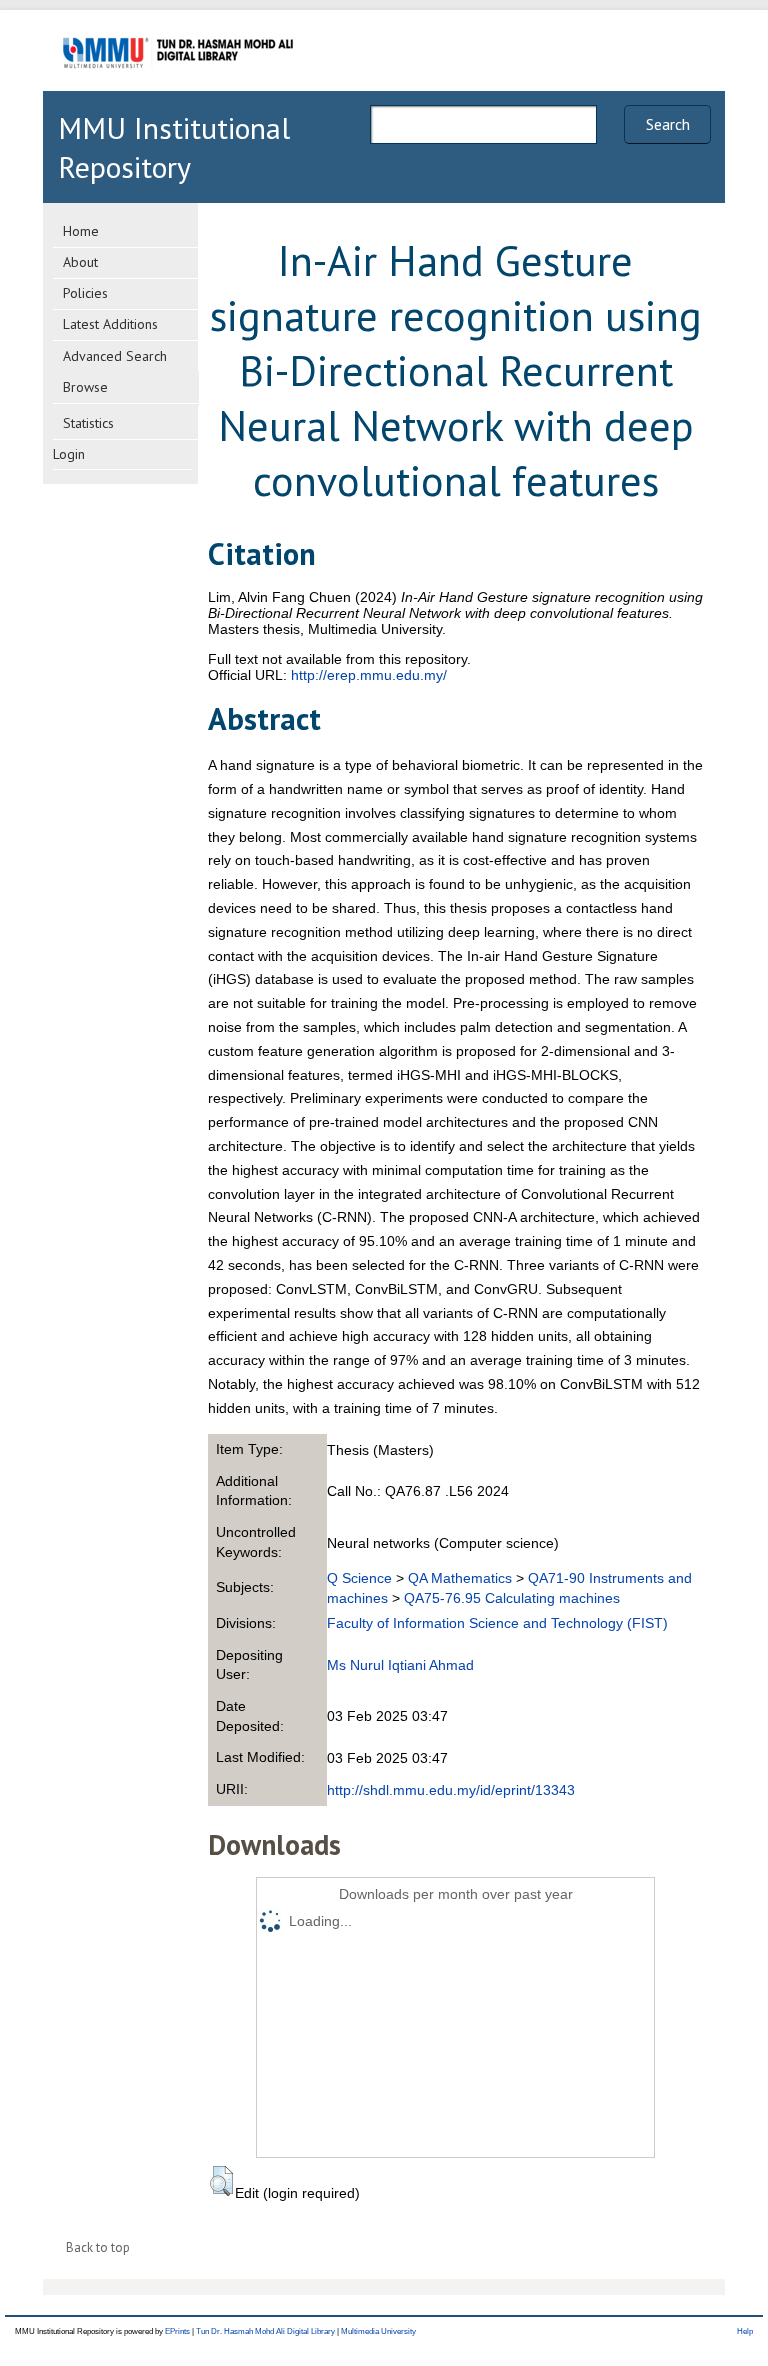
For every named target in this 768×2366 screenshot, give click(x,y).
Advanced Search (115, 356)
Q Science (359, 1578)
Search (668, 124)
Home (81, 231)
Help (745, 2331)
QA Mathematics (460, 1578)
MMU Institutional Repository (174, 147)
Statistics (88, 423)
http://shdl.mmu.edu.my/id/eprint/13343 (451, 1790)
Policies (85, 293)
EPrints (177, 2331)
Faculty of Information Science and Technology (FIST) (497, 1623)
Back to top (98, 2247)
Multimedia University (378, 2331)
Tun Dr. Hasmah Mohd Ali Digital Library (265, 2331)
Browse (85, 387)
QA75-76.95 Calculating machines (512, 1598)
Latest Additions (110, 324)
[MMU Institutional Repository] (178, 87)
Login (69, 454)
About (80, 262)
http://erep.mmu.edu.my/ (369, 675)
